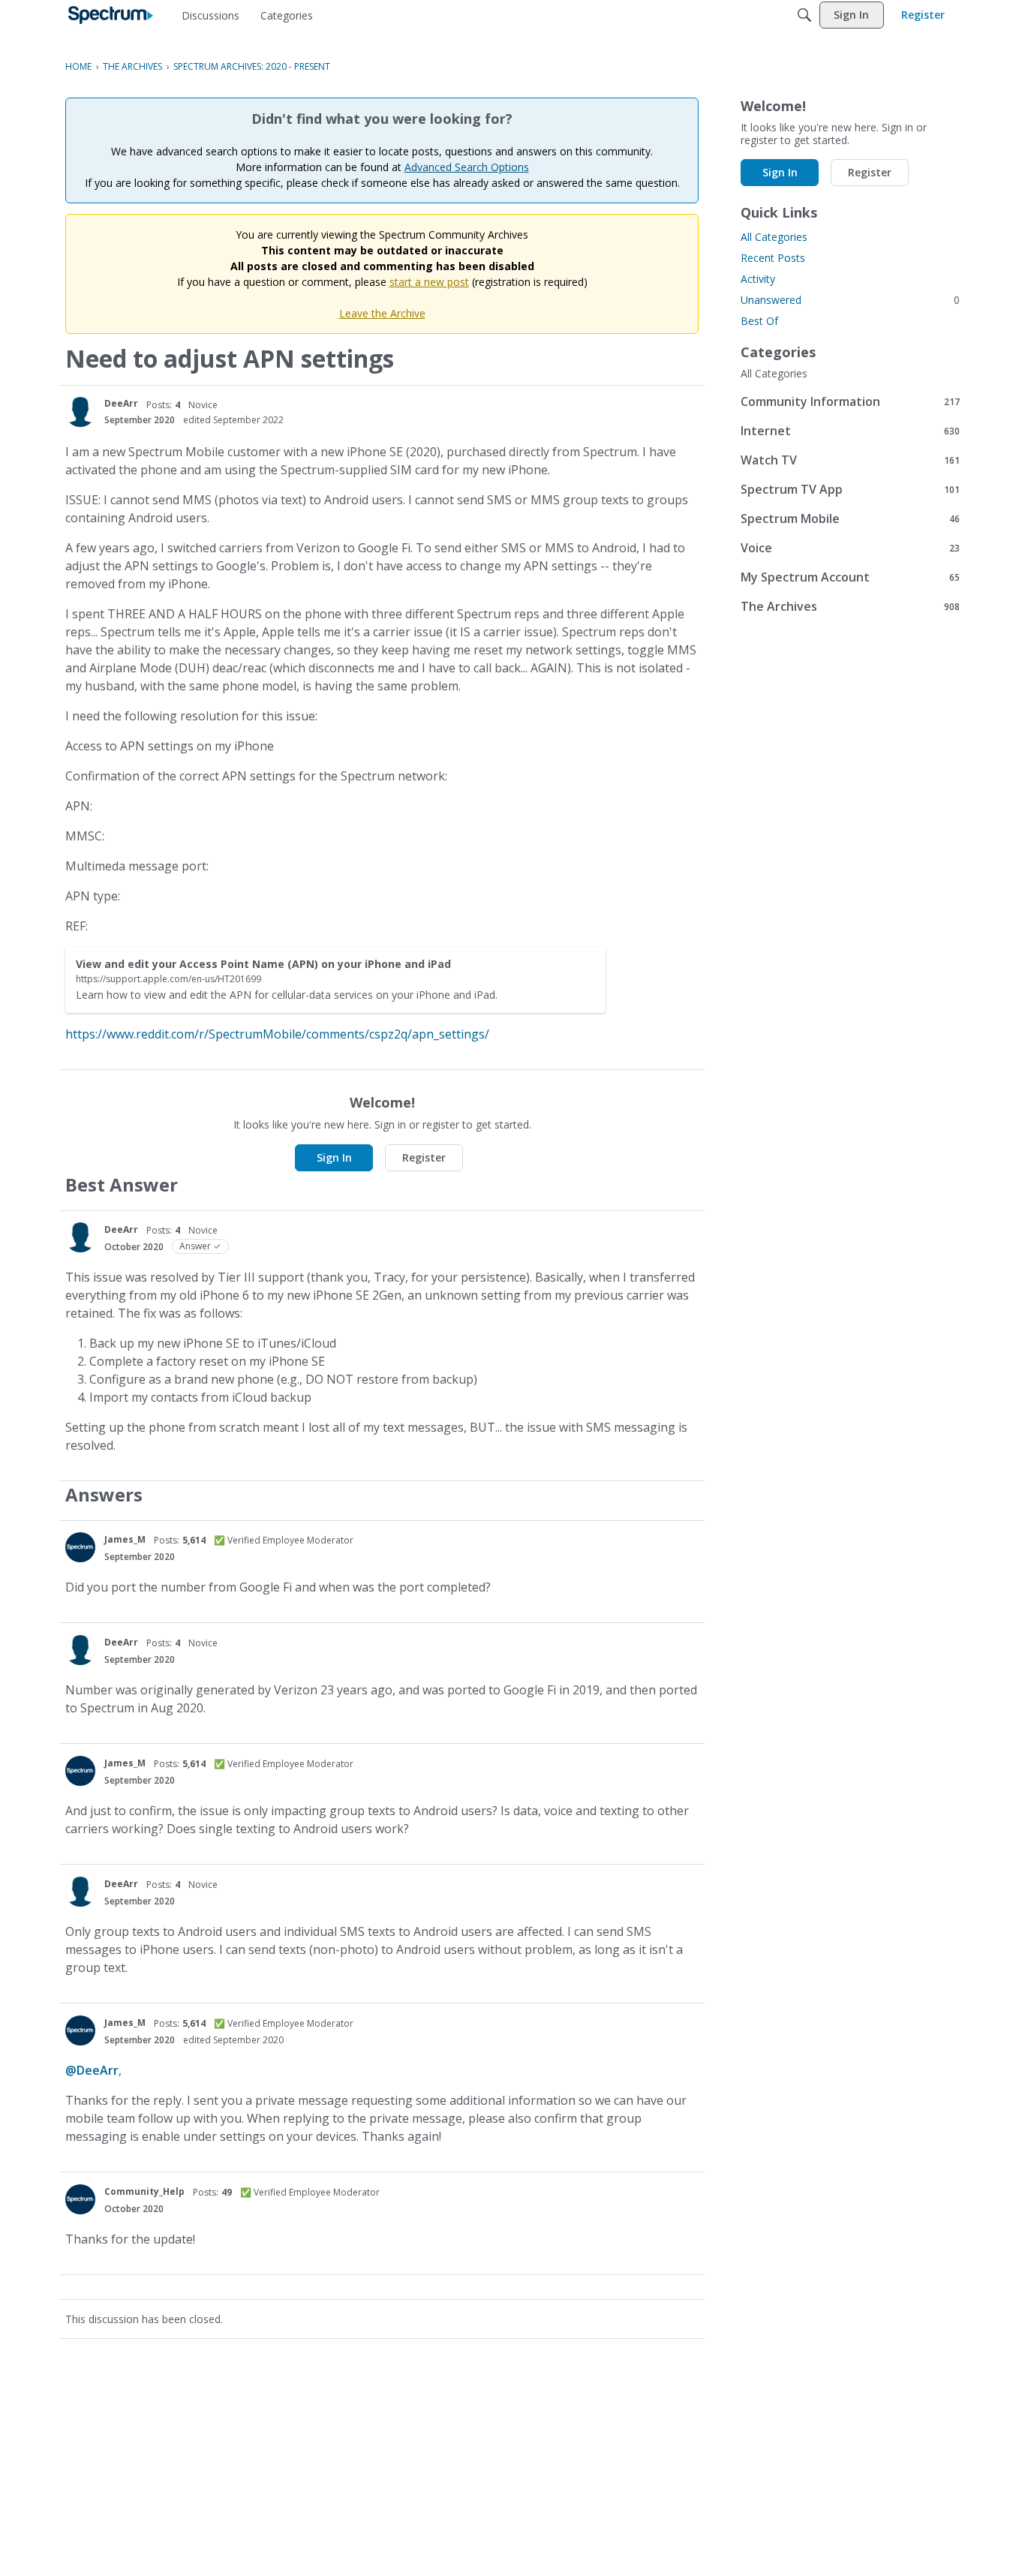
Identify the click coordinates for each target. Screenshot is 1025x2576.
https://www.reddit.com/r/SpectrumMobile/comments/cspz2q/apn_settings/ (277, 1034)
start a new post (429, 282)
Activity (758, 279)
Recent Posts (773, 258)
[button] (80, 412)
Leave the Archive (382, 313)
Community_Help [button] (144, 2191)
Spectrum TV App (850, 489)
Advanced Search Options (467, 167)
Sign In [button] (334, 1157)
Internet (850, 430)
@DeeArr (92, 2070)
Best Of (759, 321)
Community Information (850, 401)
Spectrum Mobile (850, 518)
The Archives (850, 606)
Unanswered (850, 300)
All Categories (774, 237)
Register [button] (424, 1157)
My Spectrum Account (850, 577)
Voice (850, 547)
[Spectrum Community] (111, 15)
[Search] (804, 15)
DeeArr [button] (121, 403)
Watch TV (850, 460)
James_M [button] (125, 1539)
